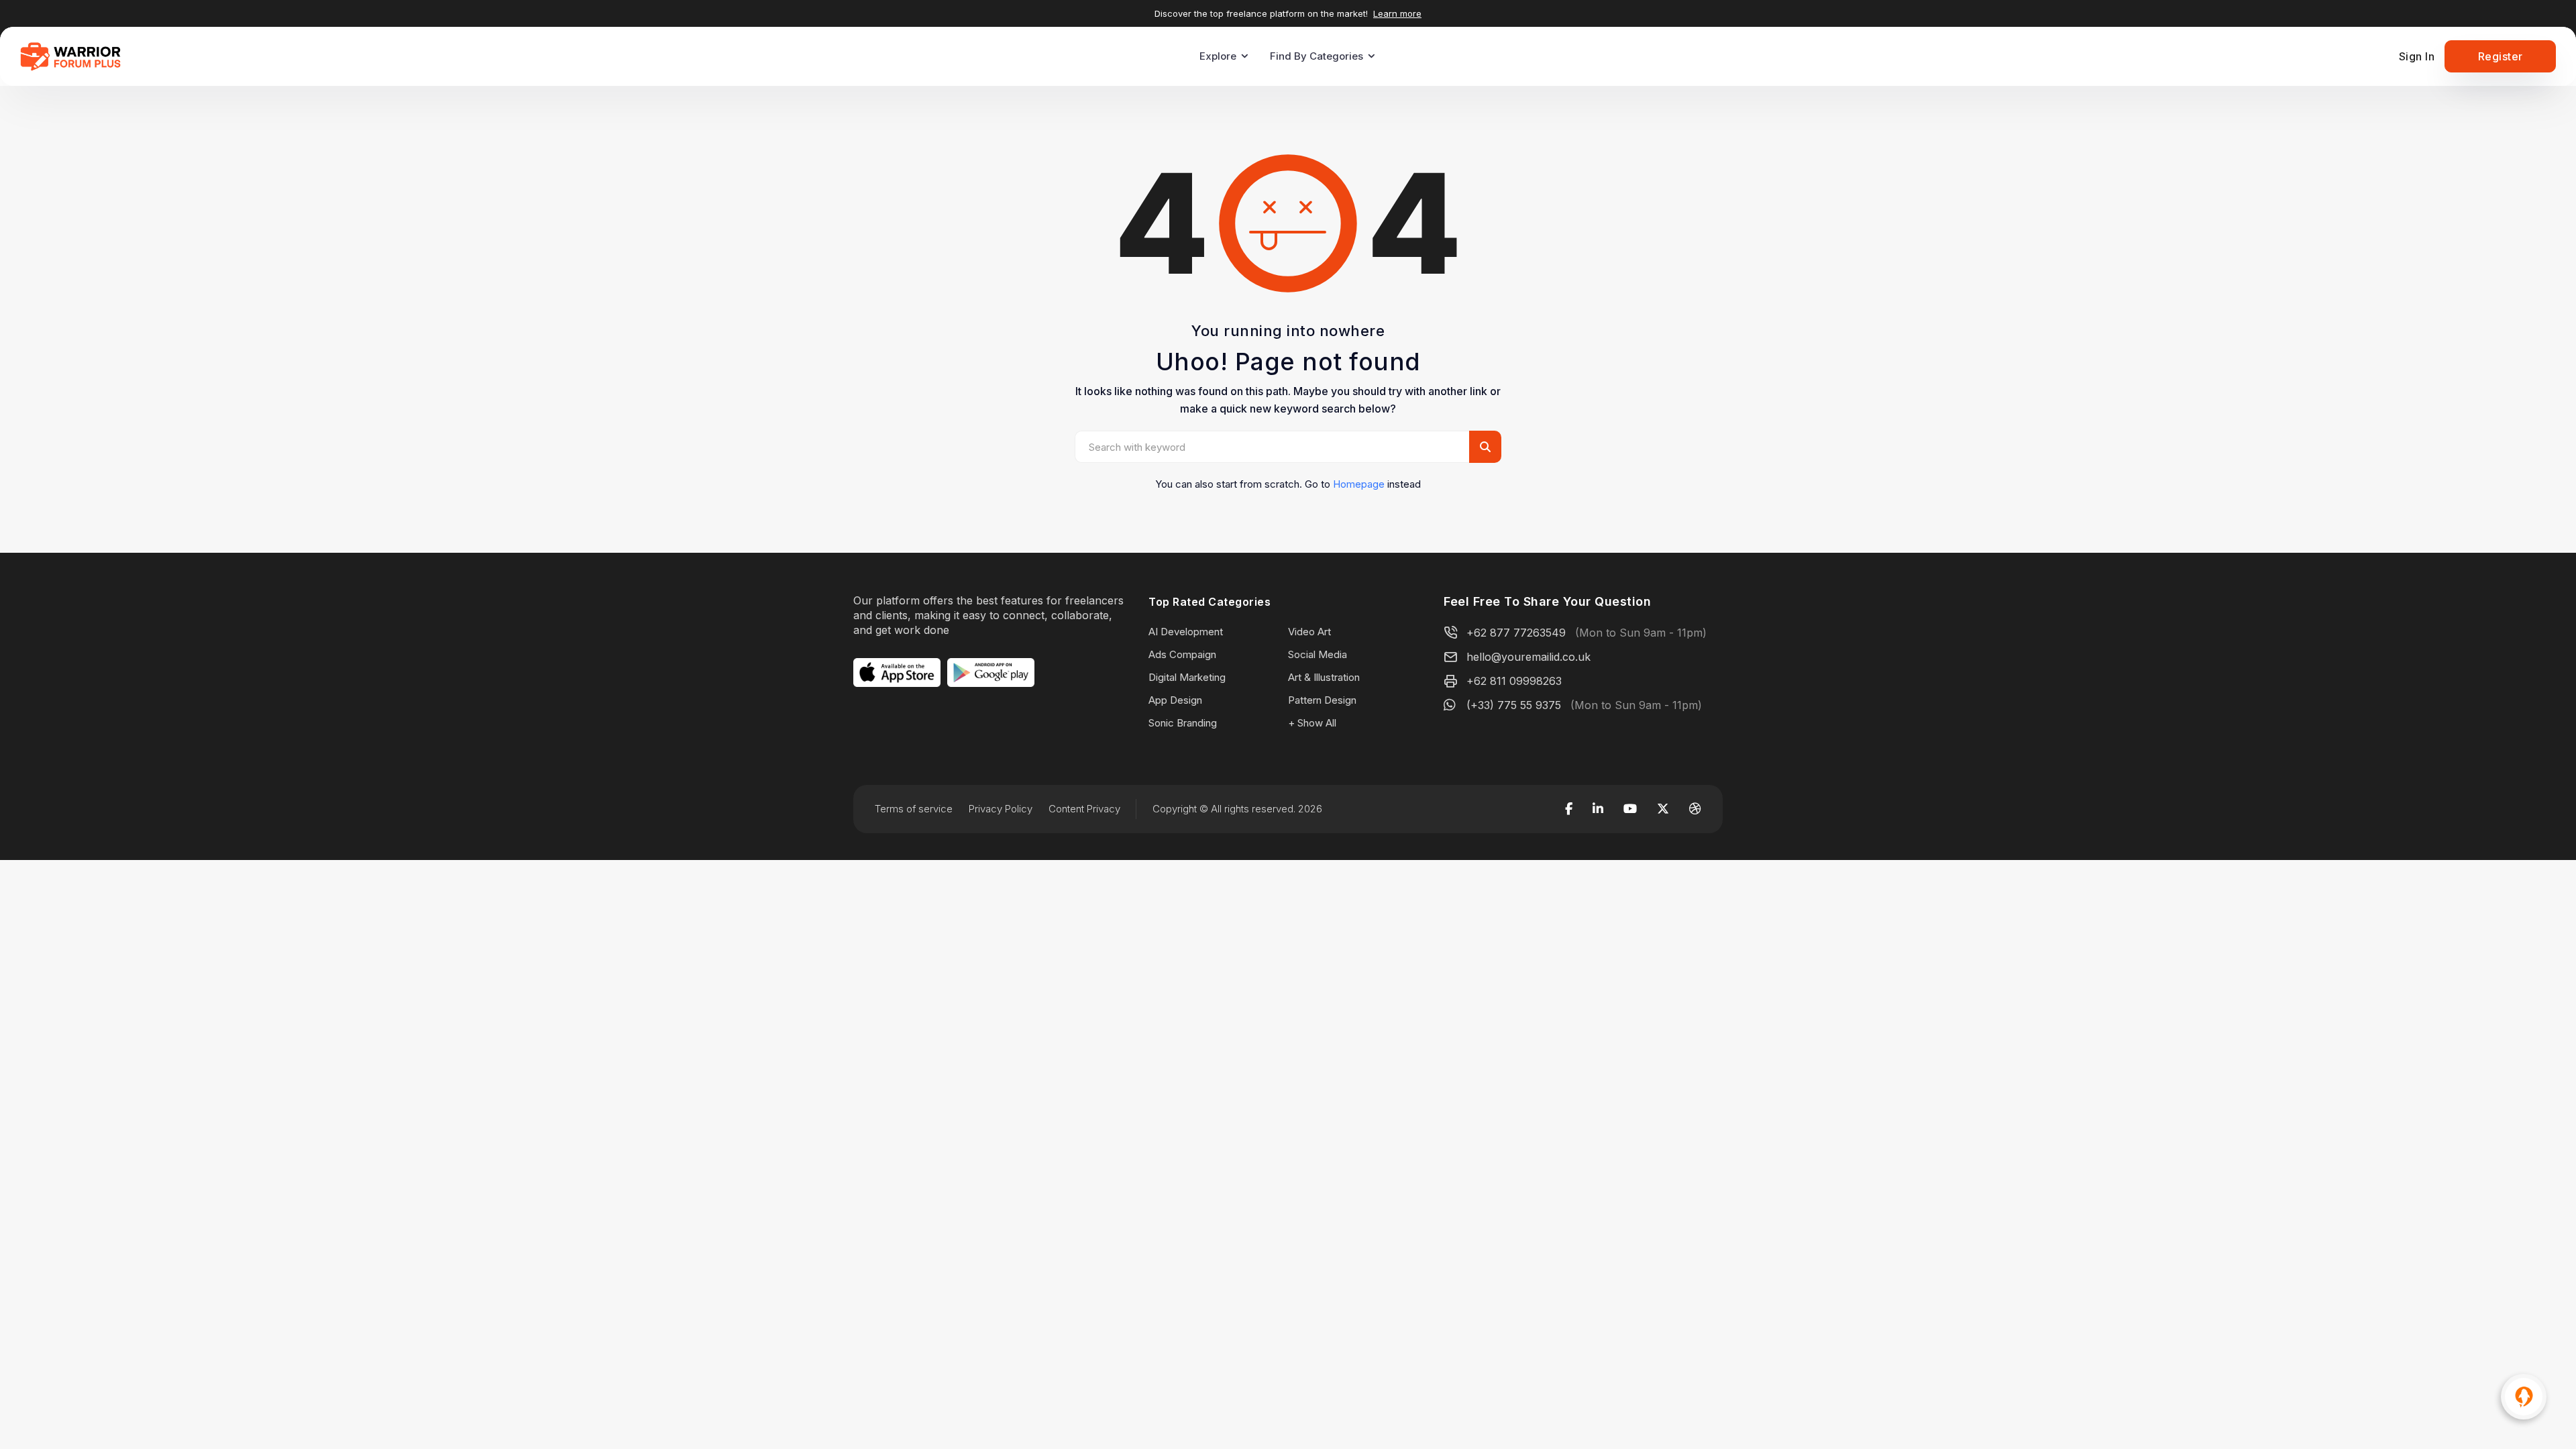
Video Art (1309, 632)
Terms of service (914, 809)
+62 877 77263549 (1516, 633)
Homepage (1359, 484)
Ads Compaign (1182, 654)
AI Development (1186, 632)
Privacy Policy (1001, 809)
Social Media (1318, 654)
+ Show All (1312, 723)
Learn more (1397, 13)
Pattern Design (1322, 700)
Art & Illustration (1324, 677)
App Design (1175, 700)
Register (2501, 56)
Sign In (2417, 56)
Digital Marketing (1187, 677)
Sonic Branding (1183, 723)
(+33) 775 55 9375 (1514, 705)
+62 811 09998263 (1514, 681)
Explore (1218, 56)
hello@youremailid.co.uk (1528, 657)
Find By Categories (1317, 56)
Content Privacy (1084, 809)
